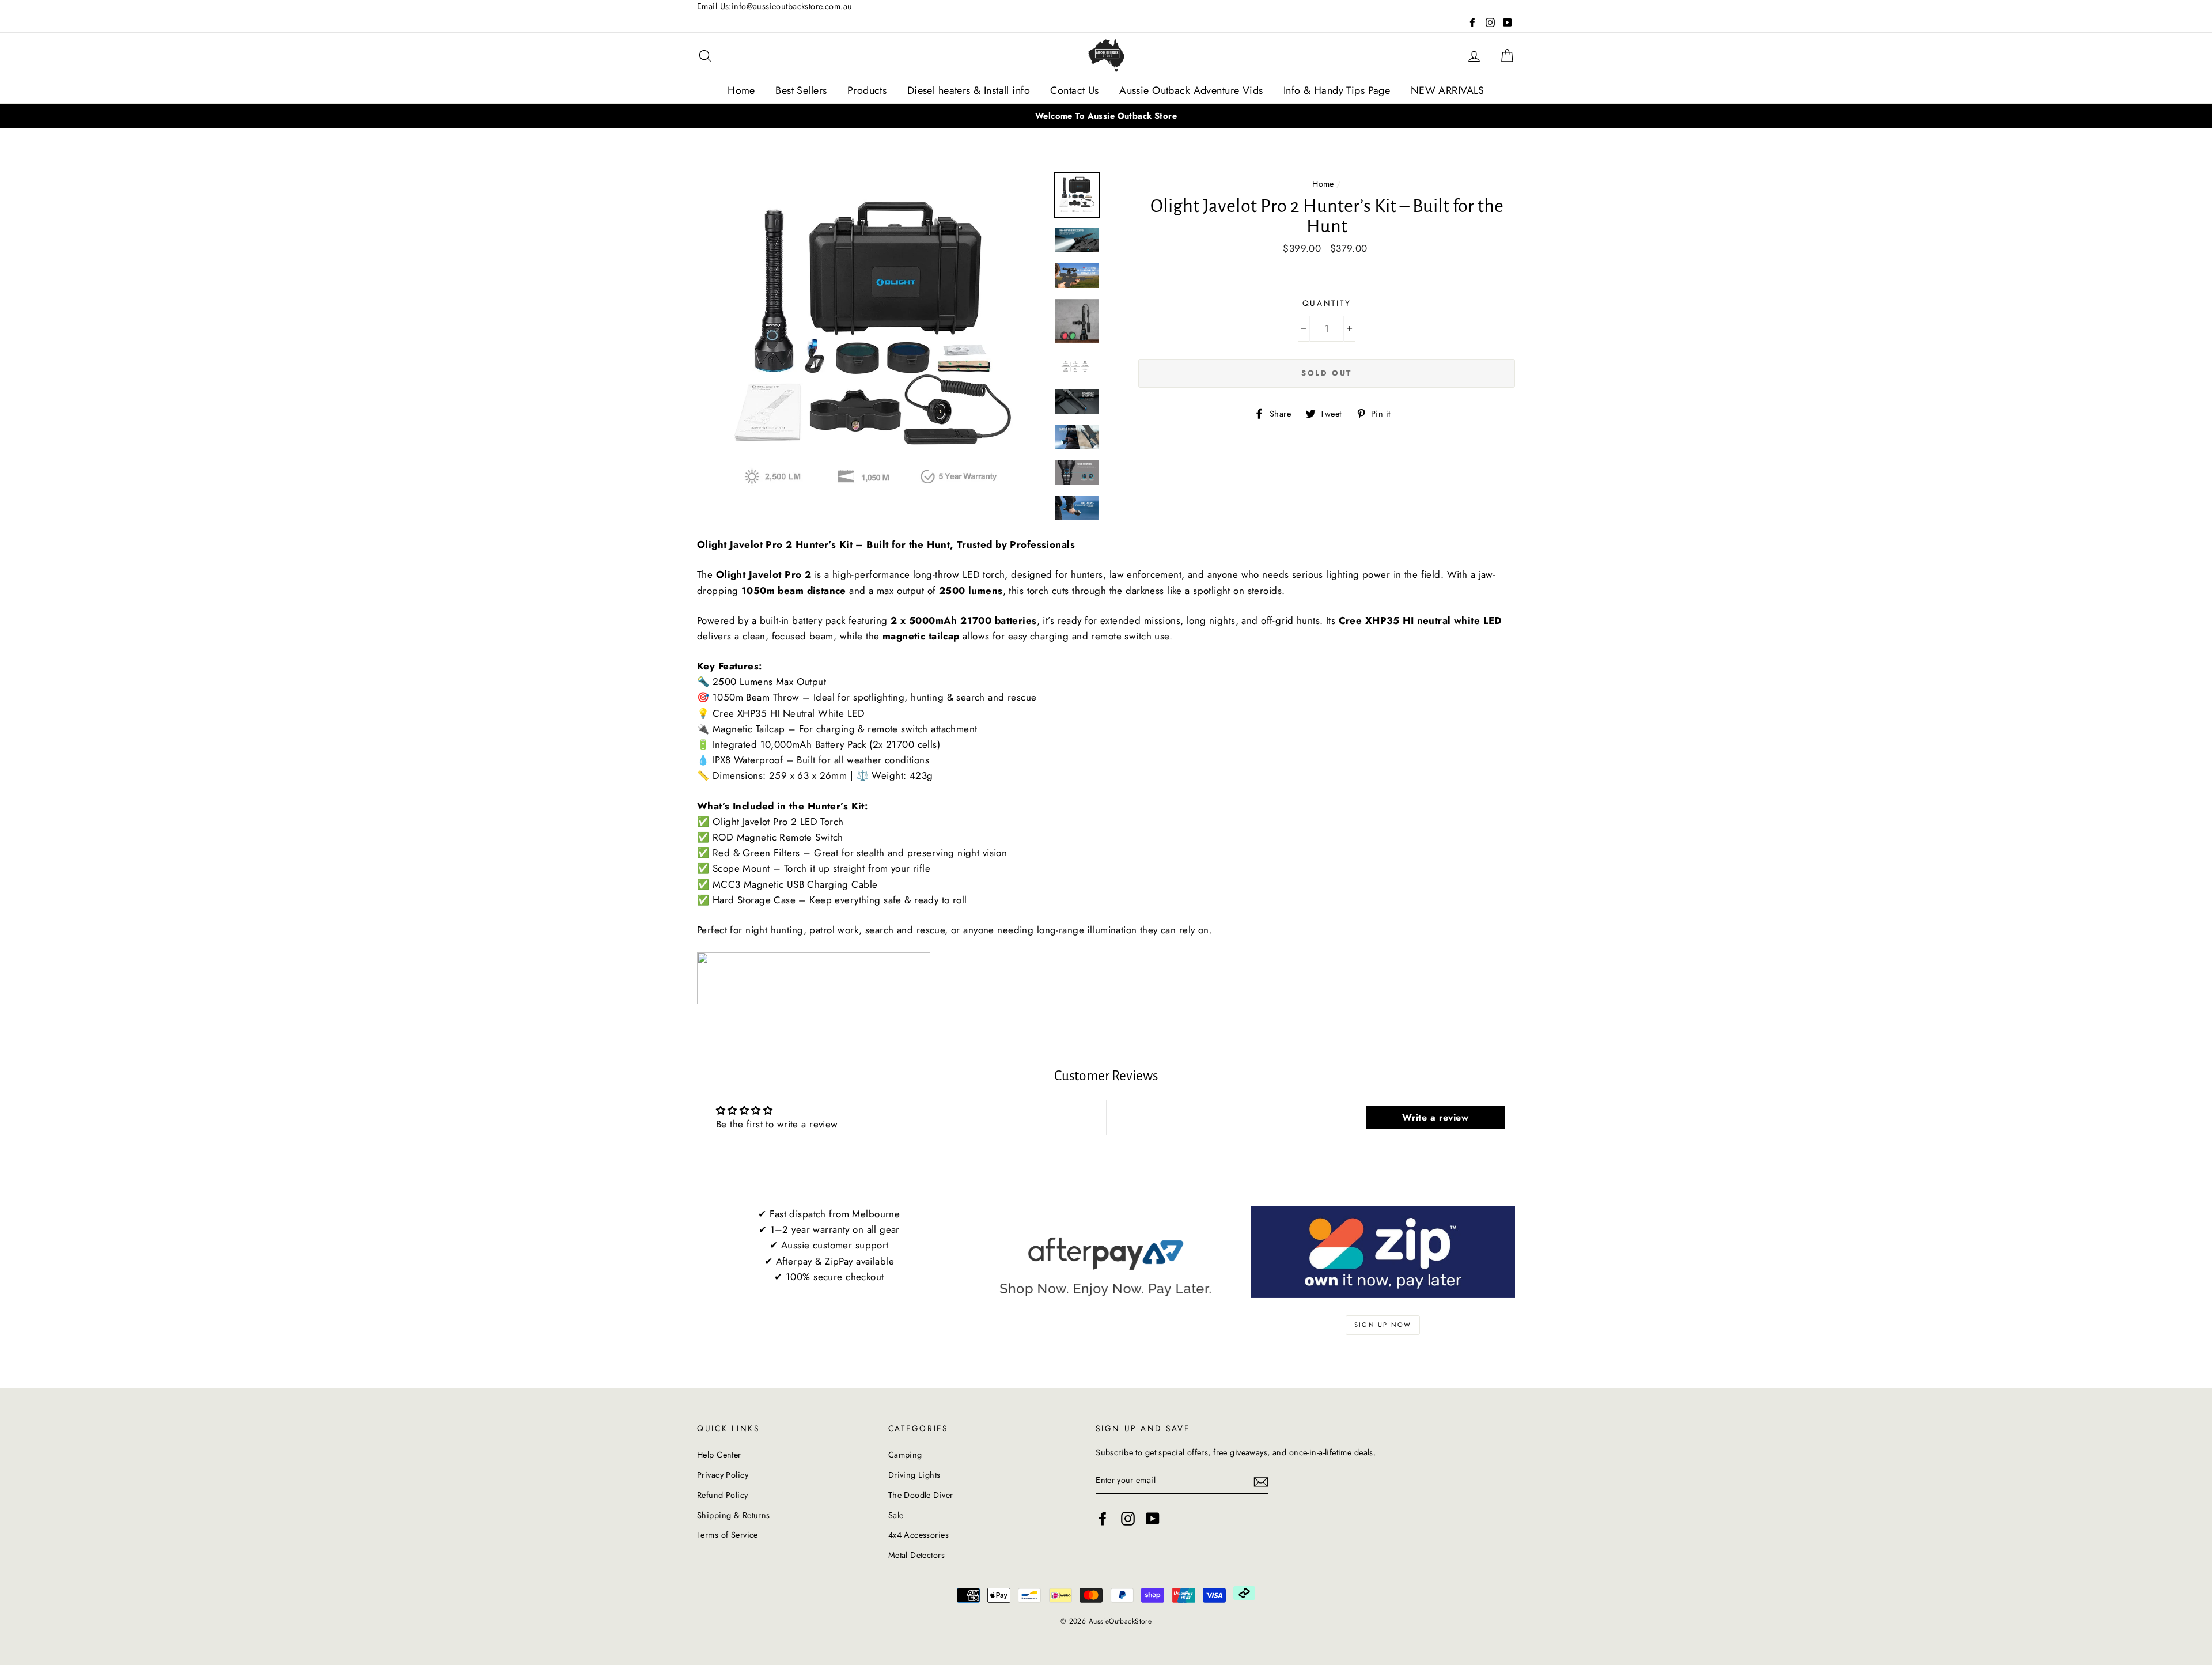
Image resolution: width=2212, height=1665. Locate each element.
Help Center (719, 1455)
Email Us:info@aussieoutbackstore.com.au (775, 6)
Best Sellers (801, 90)
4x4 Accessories (918, 1535)
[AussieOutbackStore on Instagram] (1128, 1519)
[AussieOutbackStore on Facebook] (1103, 1519)
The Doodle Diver (921, 1495)
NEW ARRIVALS (1448, 90)
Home (741, 90)
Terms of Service (728, 1535)
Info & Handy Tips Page (1337, 90)
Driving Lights (914, 1475)
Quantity (1327, 303)
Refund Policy (723, 1495)
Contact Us (1074, 90)
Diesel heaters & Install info (969, 90)
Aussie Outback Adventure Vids (1191, 90)
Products (867, 90)
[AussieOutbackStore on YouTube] (1153, 1519)
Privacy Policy (723, 1475)
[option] (1106, 116)
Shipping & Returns (734, 1515)
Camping (905, 1455)
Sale (896, 1515)
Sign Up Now (1383, 1325)
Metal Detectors (916, 1555)
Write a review (1435, 1117)
